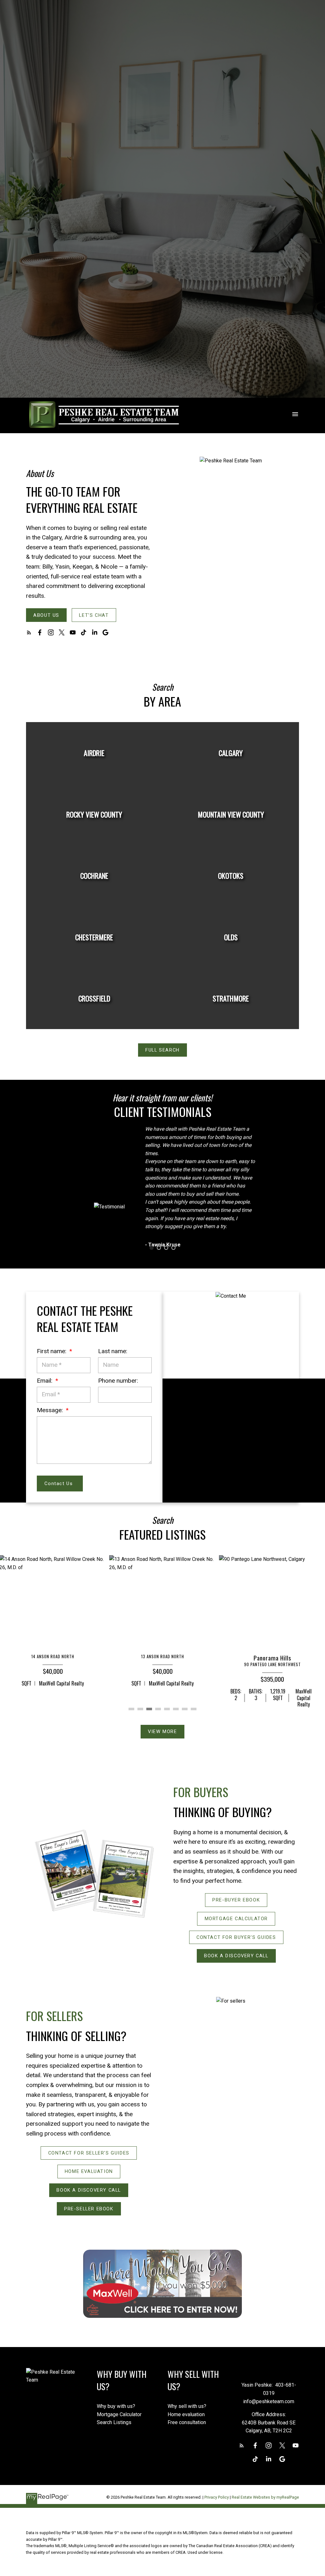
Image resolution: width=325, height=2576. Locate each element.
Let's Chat (94, 615)
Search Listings (114, 2422)
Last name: (113, 1351)
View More (162, 1731)
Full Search (162, 1050)
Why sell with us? (187, 2406)
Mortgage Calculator (236, 1919)
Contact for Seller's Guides (89, 2153)
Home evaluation (186, 2414)
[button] (46, 615)
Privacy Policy (217, 2497)
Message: (51, 1410)
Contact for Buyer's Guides (236, 1937)
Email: (45, 1381)
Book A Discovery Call (236, 1956)
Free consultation (187, 2422)
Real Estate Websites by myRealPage (265, 2497)
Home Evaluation (89, 2171)
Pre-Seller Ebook (89, 2209)
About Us (46, 615)
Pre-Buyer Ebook (236, 1900)
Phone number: (118, 1381)
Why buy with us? (116, 2406)
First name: (52, 1351)
